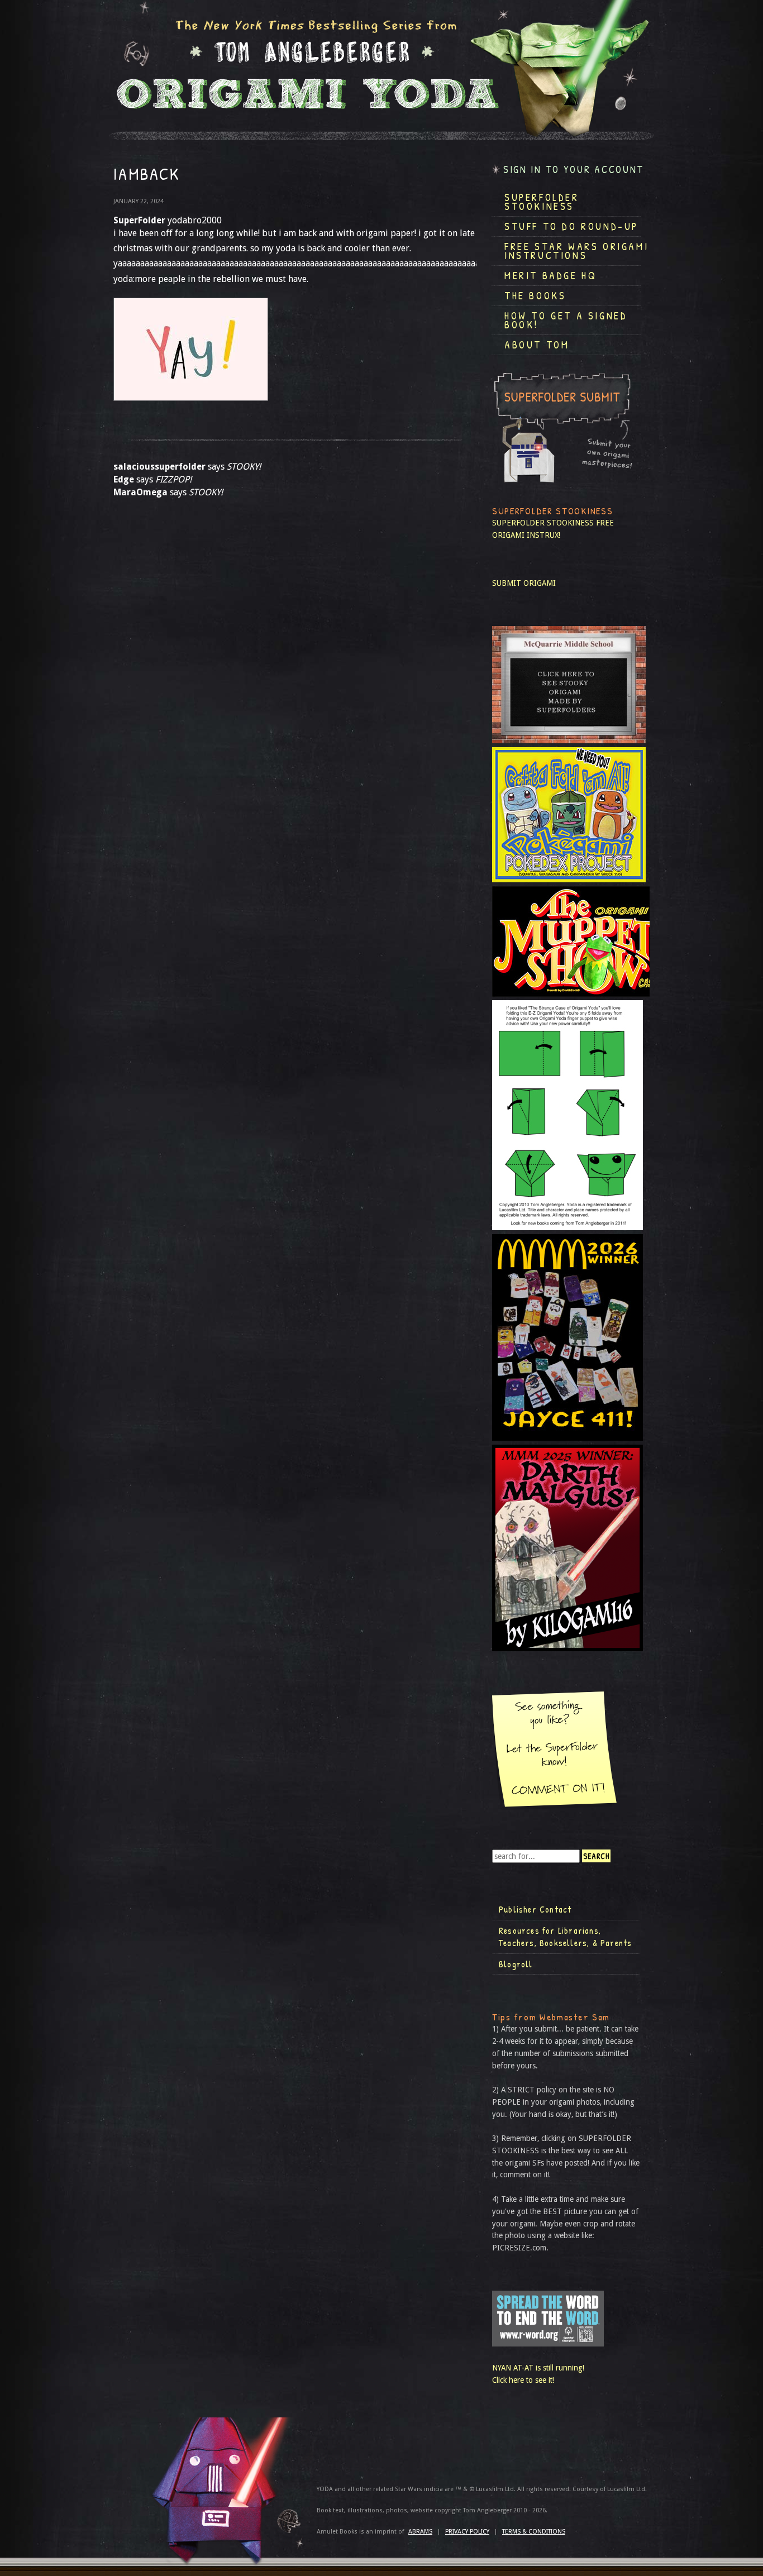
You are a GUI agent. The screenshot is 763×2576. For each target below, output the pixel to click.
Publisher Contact (535, 1909)
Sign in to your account (574, 169)
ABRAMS (420, 2532)
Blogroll (516, 1964)
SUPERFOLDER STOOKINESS (543, 523)
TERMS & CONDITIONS (534, 2532)
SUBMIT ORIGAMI (524, 583)
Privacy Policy (467, 2532)
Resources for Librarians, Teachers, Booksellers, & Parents (565, 1937)
